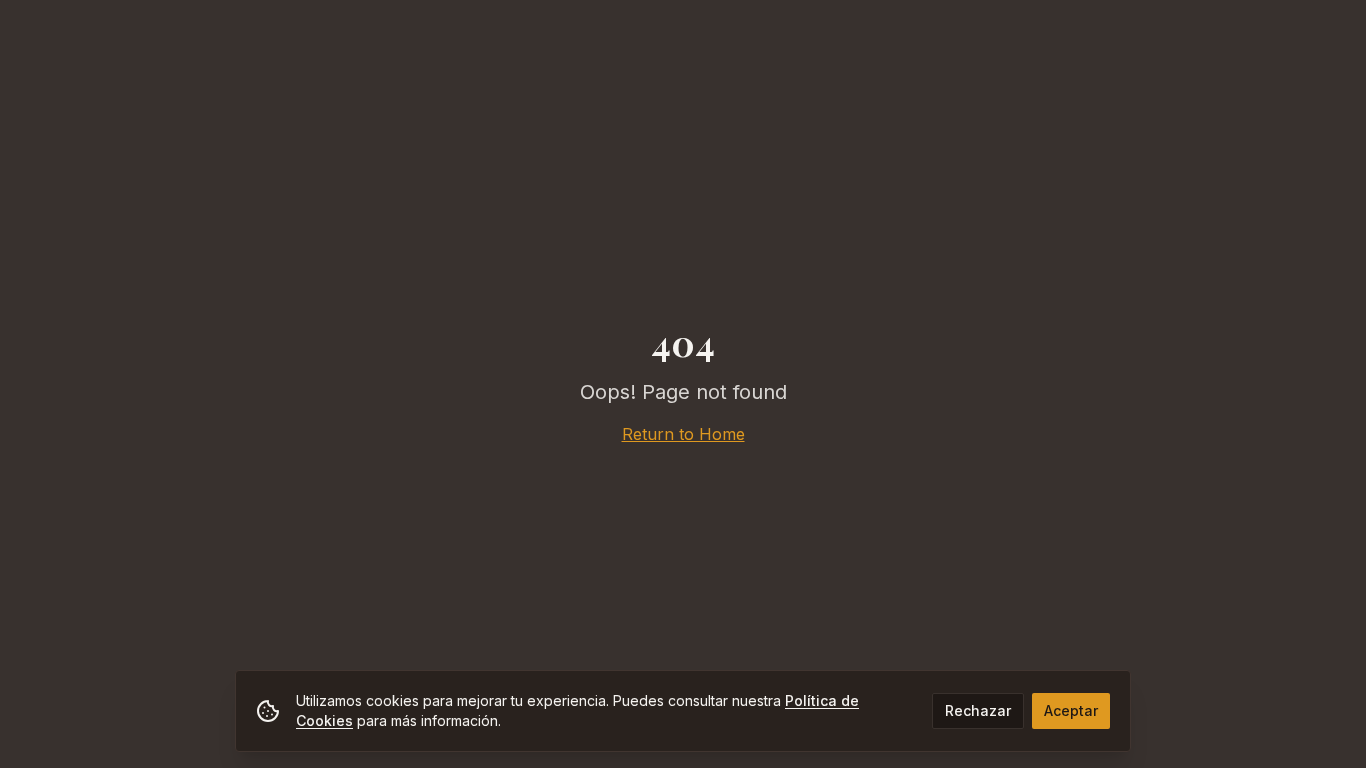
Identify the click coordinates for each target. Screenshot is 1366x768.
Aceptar (1071, 710)
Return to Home (683, 434)
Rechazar (978, 710)
